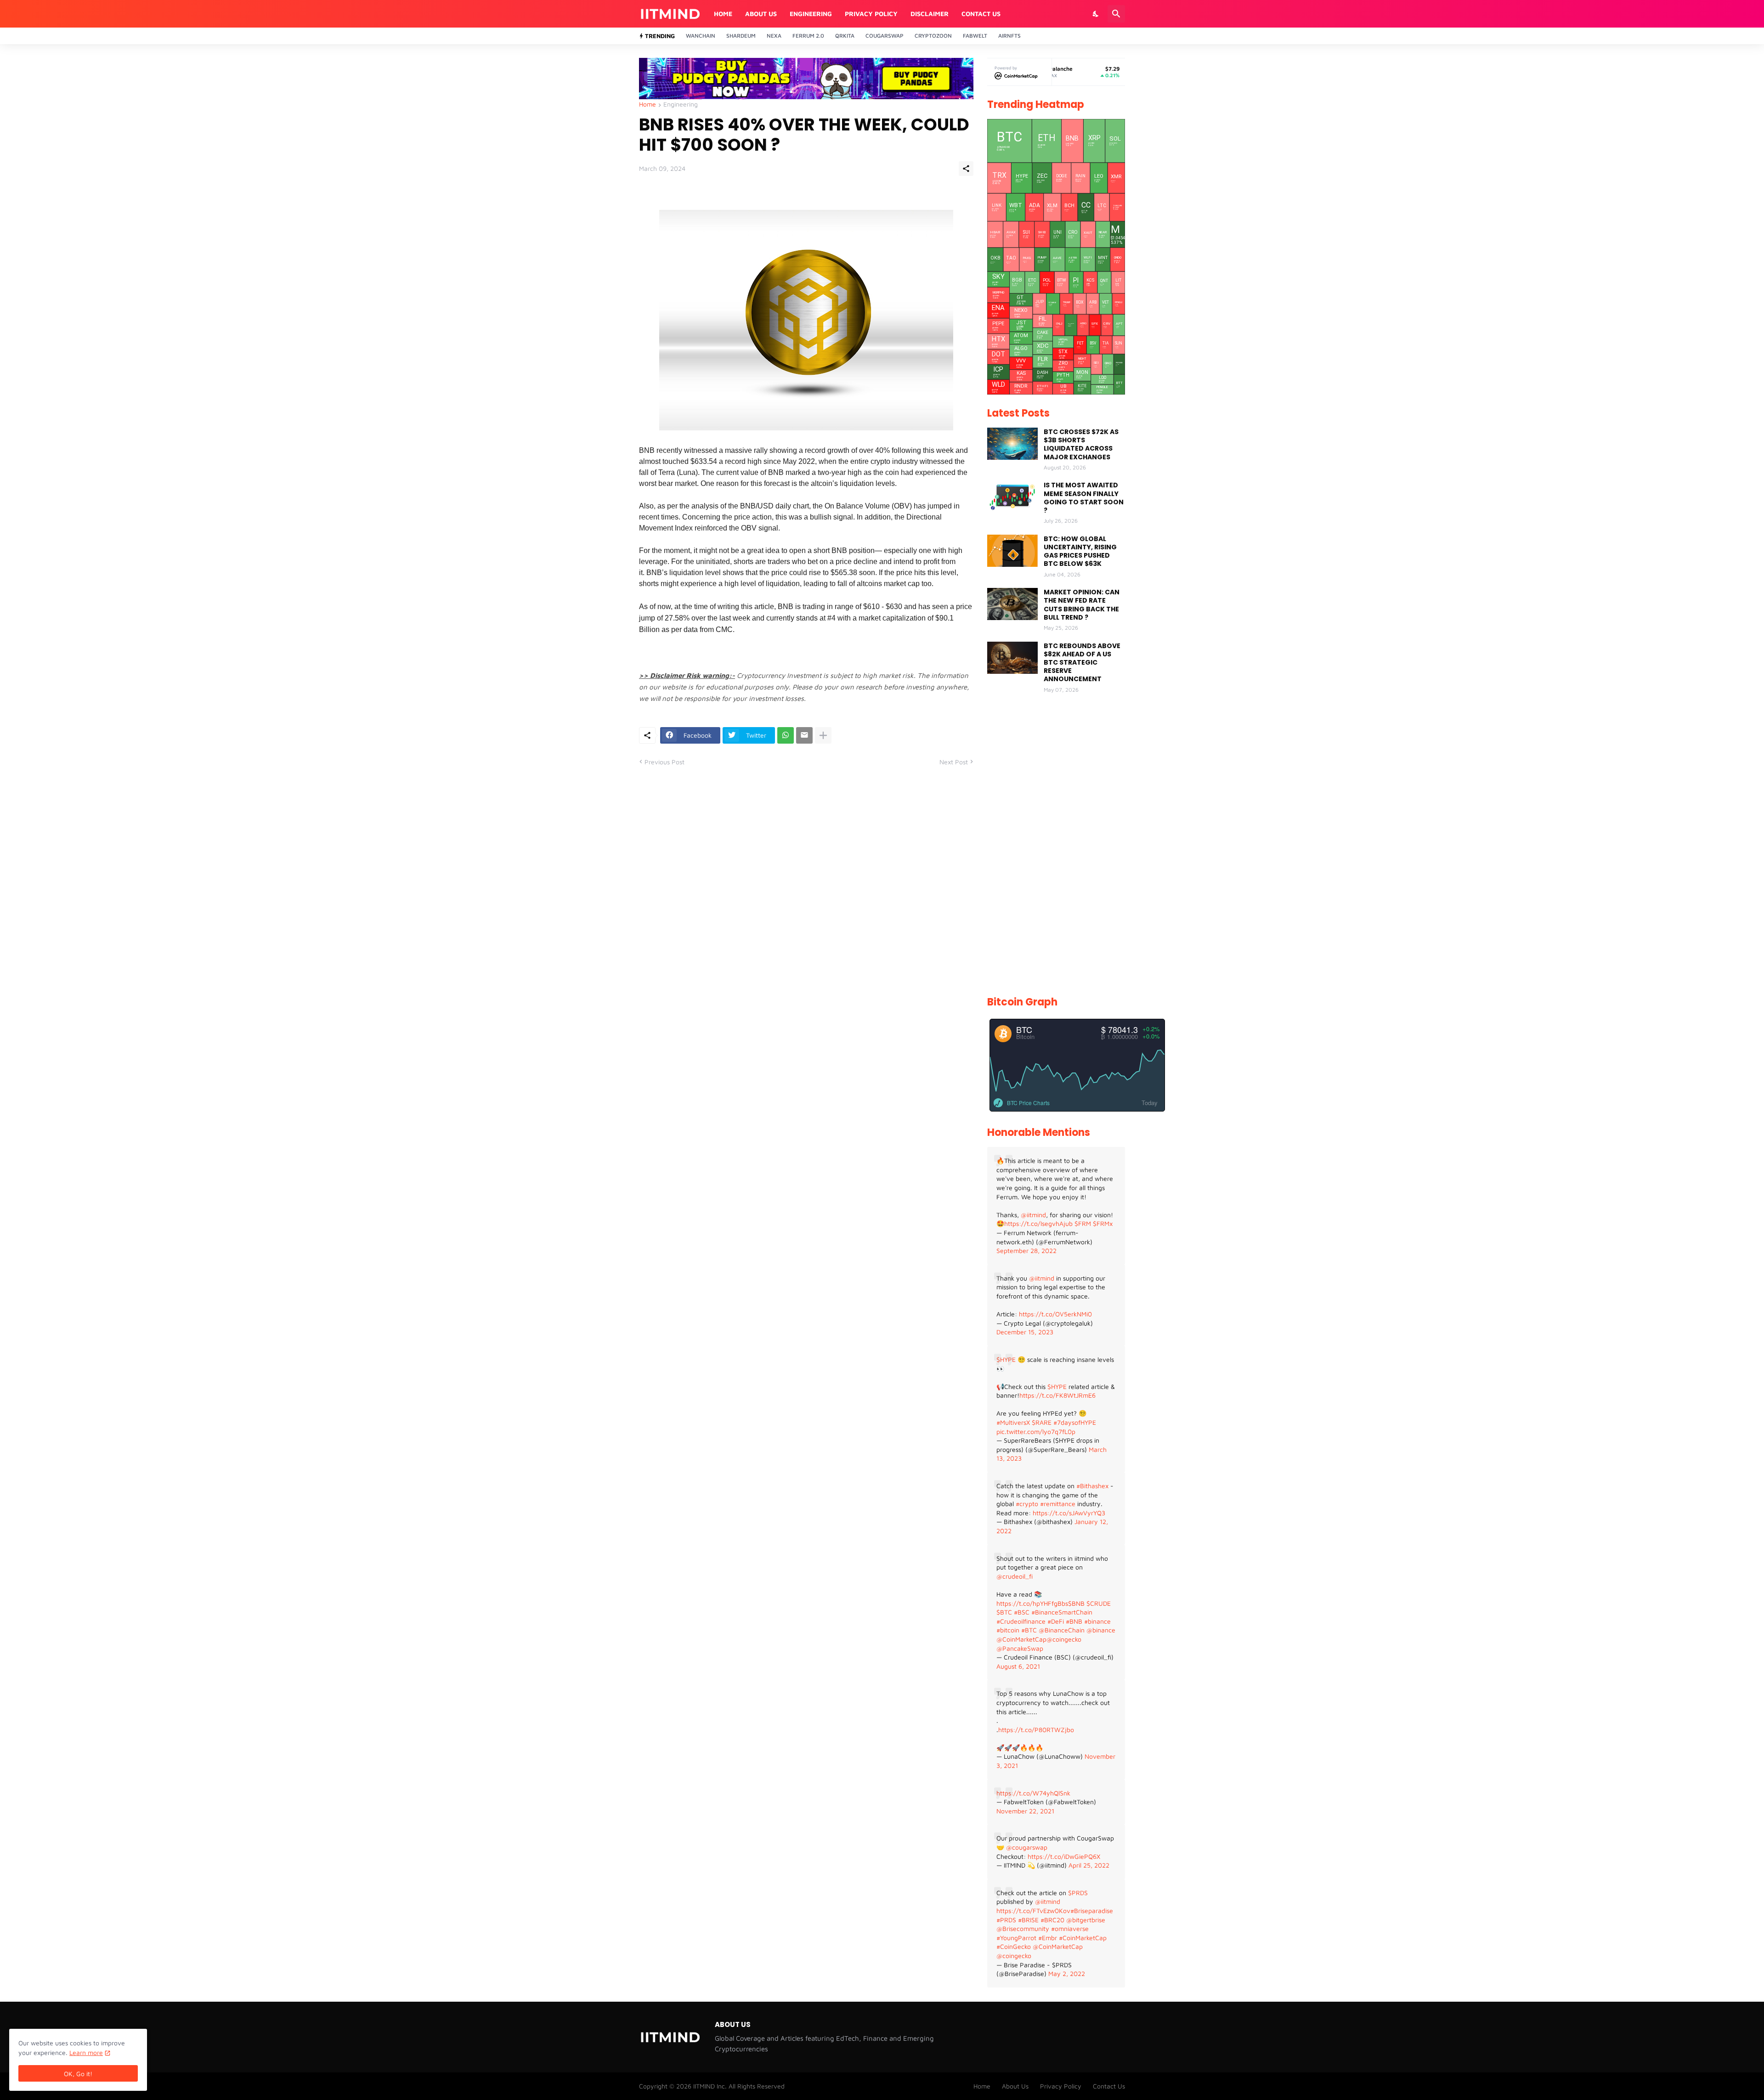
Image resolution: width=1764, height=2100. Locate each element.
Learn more (86, 2052)
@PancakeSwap (1020, 1648)
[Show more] (823, 735)
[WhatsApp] (786, 735)
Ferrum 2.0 (808, 36)
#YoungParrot (1016, 1938)
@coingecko (1064, 1639)
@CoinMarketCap (1021, 1639)
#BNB (1074, 1621)
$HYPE (1006, 1359)
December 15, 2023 (1025, 1332)
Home (723, 14)
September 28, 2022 (1026, 1250)
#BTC (1029, 1630)
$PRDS (1078, 1893)
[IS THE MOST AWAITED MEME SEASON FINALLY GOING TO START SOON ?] (1012, 497)
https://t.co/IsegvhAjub (1038, 1223)
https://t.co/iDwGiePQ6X (1064, 1856)
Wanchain (701, 36)
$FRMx (1103, 1223)
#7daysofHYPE (1075, 1422)
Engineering (811, 14)
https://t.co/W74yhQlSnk (1033, 1793)
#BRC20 (1052, 1920)
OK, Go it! (78, 2074)
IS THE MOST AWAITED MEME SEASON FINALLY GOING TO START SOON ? (1084, 498)
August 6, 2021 (1018, 1666)
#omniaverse (1070, 1928)
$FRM (1083, 1223)
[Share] (966, 169)
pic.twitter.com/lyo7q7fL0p (1036, 1431)
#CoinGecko (1014, 1946)
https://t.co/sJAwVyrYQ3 (1069, 1513)
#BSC (1022, 1612)
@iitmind (1033, 1215)
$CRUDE (1099, 1603)
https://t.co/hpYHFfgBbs (1032, 1603)
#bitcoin (1008, 1630)
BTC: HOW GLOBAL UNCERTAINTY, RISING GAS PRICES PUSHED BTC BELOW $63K (1080, 551)
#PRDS (1006, 1920)
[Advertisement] (1056, 846)
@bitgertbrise (1086, 1920)
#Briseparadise (1092, 1911)
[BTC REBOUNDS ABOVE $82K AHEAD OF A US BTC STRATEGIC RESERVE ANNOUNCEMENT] (1012, 658)
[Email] (804, 735)
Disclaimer (930, 14)
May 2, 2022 (1067, 1973)
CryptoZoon (933, 36)
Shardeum (741, 36)
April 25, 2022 (1089, 1865)
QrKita (845, 36)
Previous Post (664, 762)
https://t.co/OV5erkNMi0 (1055, 1314)
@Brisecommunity (1023, 1928)
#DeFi (1056, 1621)
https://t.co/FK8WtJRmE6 (1057, 1395)
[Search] (1116, 14)
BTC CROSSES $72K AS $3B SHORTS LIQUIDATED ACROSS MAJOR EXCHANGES (1081, 444)
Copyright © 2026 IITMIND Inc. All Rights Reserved (712, 2086)
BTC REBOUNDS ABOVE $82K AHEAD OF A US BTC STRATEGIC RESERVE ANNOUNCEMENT (1082, 663)
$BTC (1004, 1612)
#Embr (1048, 1938)
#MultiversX (1013, 1422)
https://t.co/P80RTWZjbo (1036, 1730)
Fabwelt (975, 36)
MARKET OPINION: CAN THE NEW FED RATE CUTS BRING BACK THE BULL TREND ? (1082, 605)
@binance (1101, 1630)
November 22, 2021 (1025, 1811)
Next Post (954, 762)
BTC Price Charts (1028, 1103)
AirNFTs (1009, 36)
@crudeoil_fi (1015, 1576)
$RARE (1042, 1422)
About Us (761, 14)
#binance (1097, 1621)
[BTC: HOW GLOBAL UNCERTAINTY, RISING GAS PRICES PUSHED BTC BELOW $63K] (1012, 551)
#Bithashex (1092, 1486)
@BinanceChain (1062, 1630)
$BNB (1076, 1603)
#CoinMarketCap (1083, 1938)
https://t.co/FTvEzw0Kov (1033, 1911)
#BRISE (1028, 1920)
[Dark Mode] (1096, 14)
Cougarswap (885, 36)
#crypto (1027, 1504)
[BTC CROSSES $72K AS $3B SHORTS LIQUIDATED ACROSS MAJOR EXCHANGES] (1012, 444)
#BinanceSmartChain (1062, 1612)
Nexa (774, 36)
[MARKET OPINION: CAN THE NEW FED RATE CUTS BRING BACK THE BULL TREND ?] (1012, 604)
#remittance (1058, 1504)
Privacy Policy (871, 14)
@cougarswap (1027, 1847)
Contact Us (981, 14)
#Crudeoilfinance (1021, 1621)
